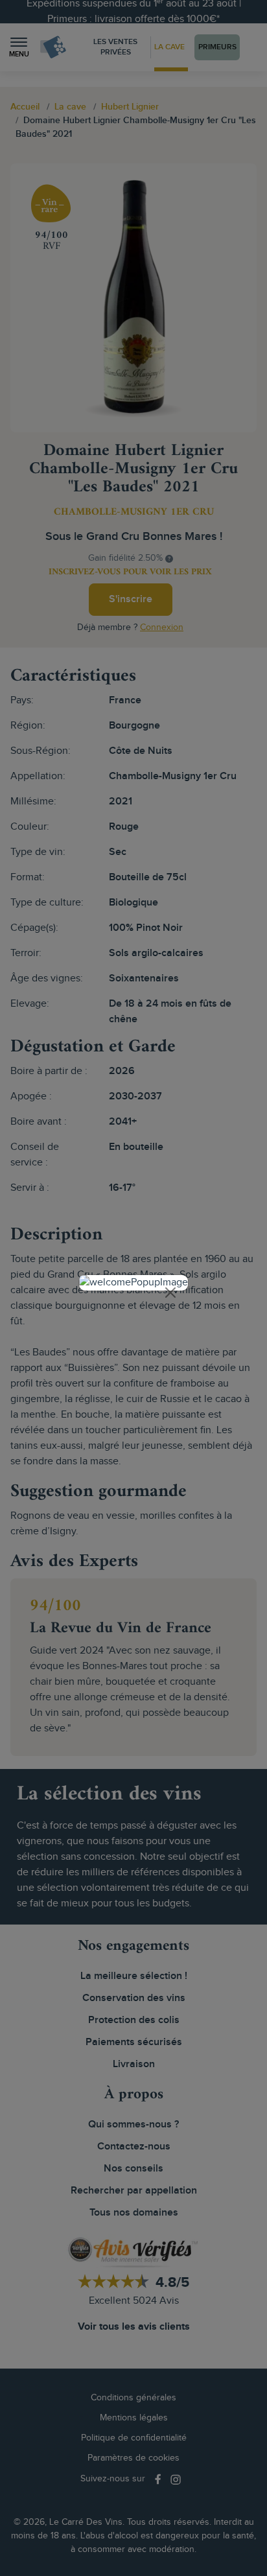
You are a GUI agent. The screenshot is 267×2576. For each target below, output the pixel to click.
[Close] (170, 1293)
